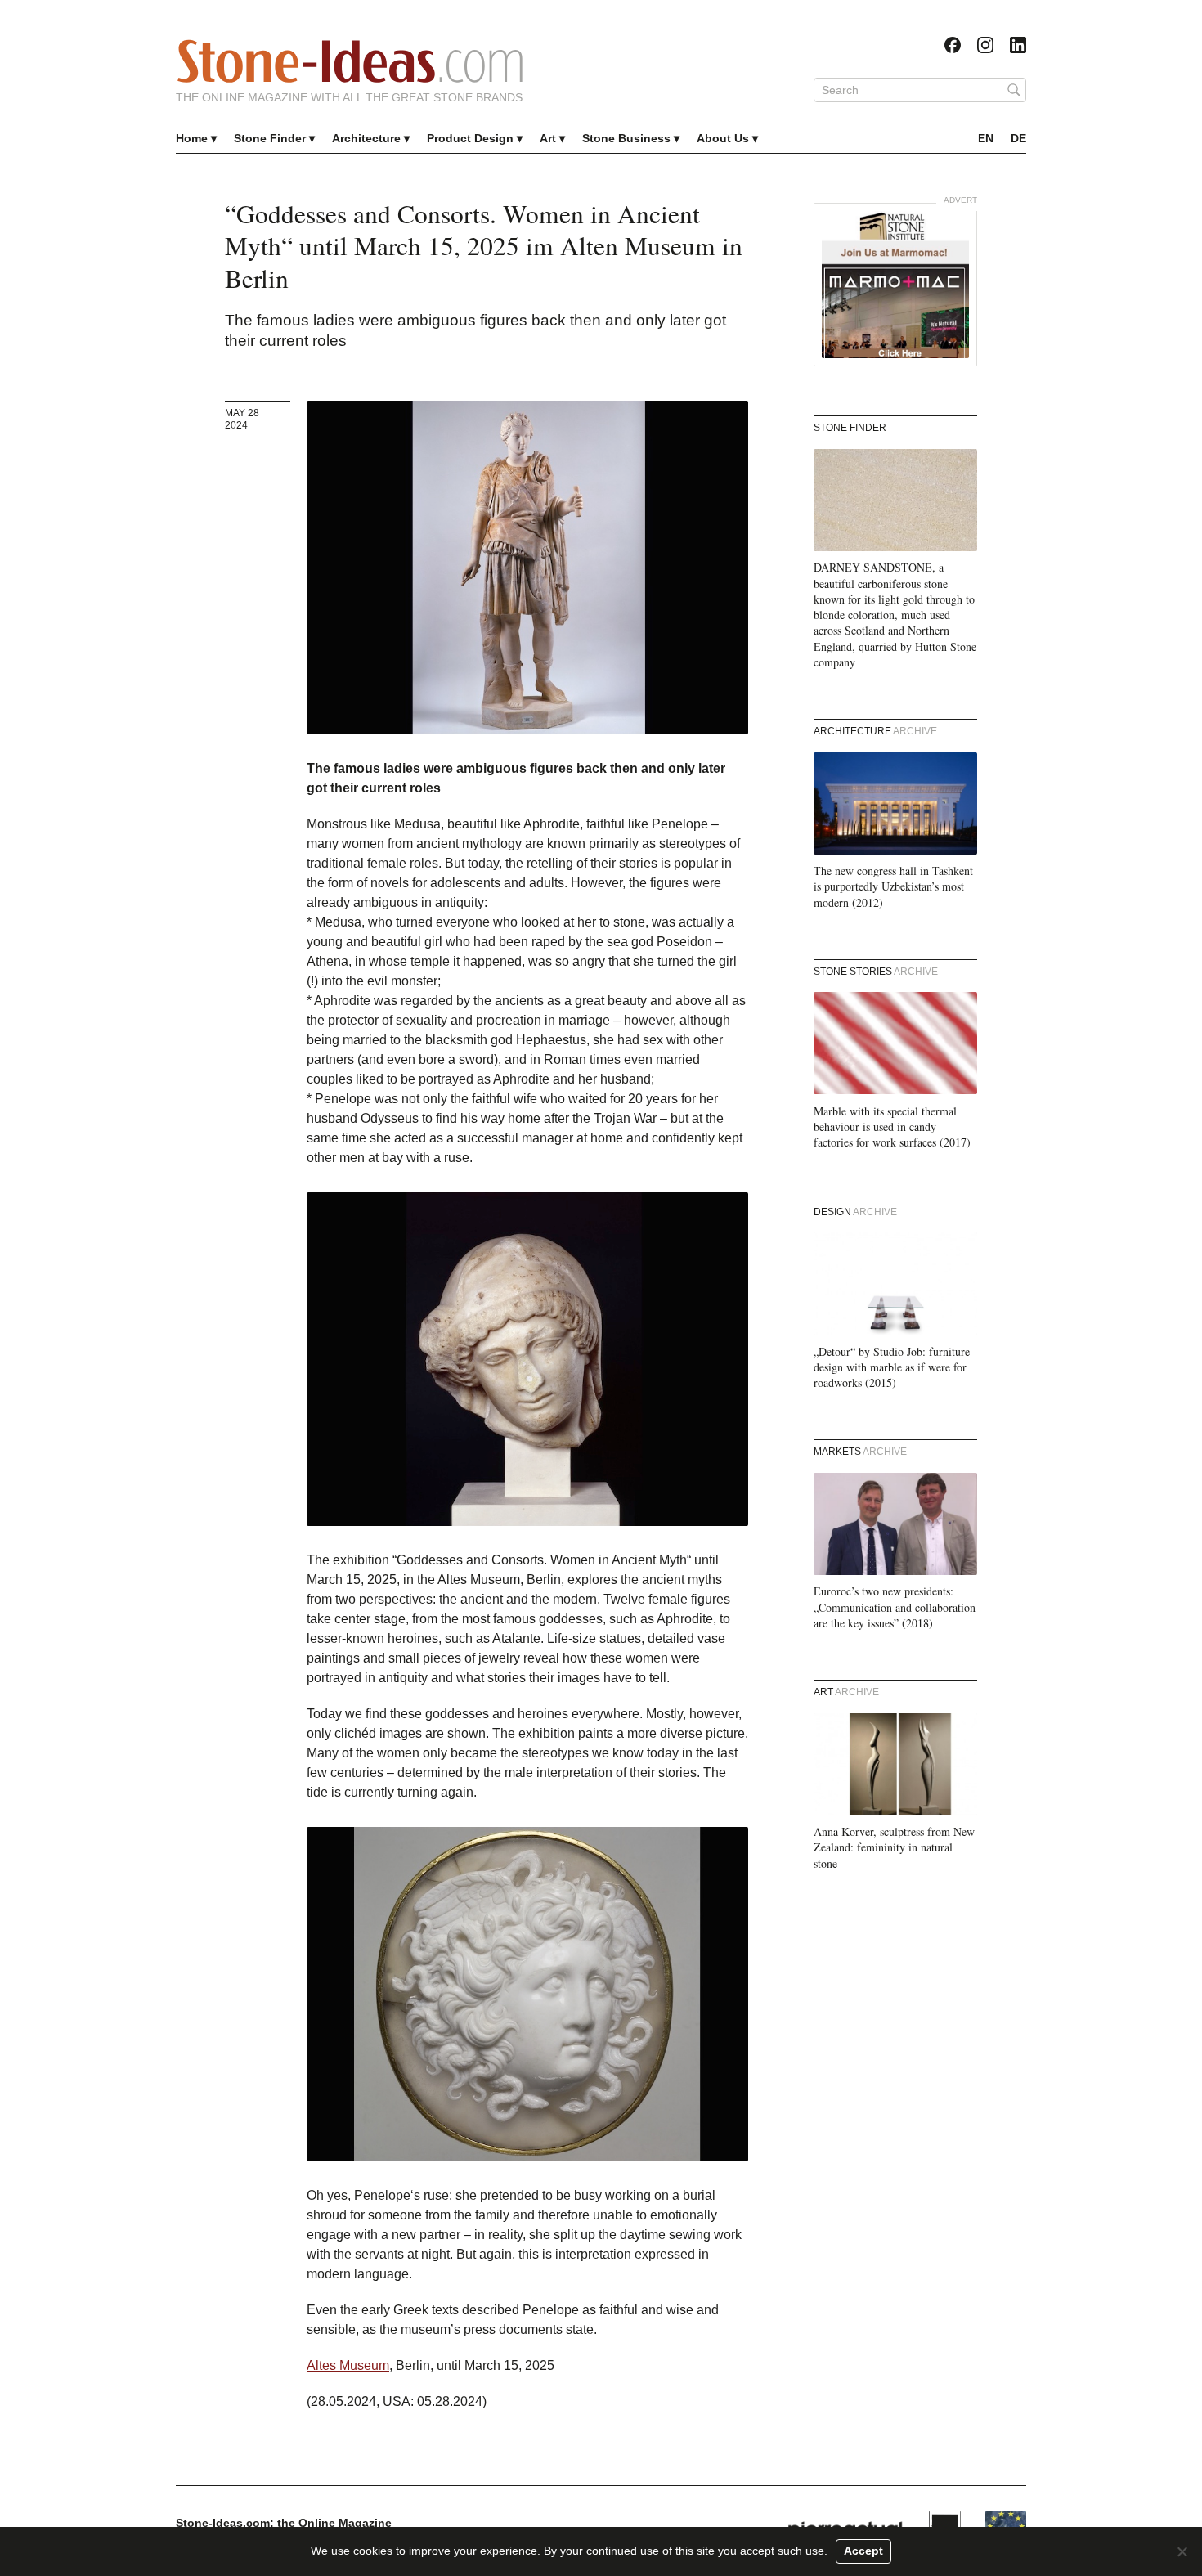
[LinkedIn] (1018, 45)
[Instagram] (985, 45)
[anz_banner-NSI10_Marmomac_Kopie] (895, 285)
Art (548, 138)
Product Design (470, 138)
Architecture (366, 138)
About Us (723, 138)
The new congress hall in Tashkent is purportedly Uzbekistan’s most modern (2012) (893, 886)
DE (1018, 138)
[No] (1182, 2551)
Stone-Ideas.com (350, 61)
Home (192, 138)
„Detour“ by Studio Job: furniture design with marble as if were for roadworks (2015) (892, 1367)
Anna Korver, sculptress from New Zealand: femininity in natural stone (894, 1847)
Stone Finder (270, 138)
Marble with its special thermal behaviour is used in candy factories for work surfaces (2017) (892, 1127)
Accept (863, 2551)
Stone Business (626, 138)
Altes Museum (348, 2365)
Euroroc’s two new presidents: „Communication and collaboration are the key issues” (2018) (895, 1607)
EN (986, 138)
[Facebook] (953, 45)
